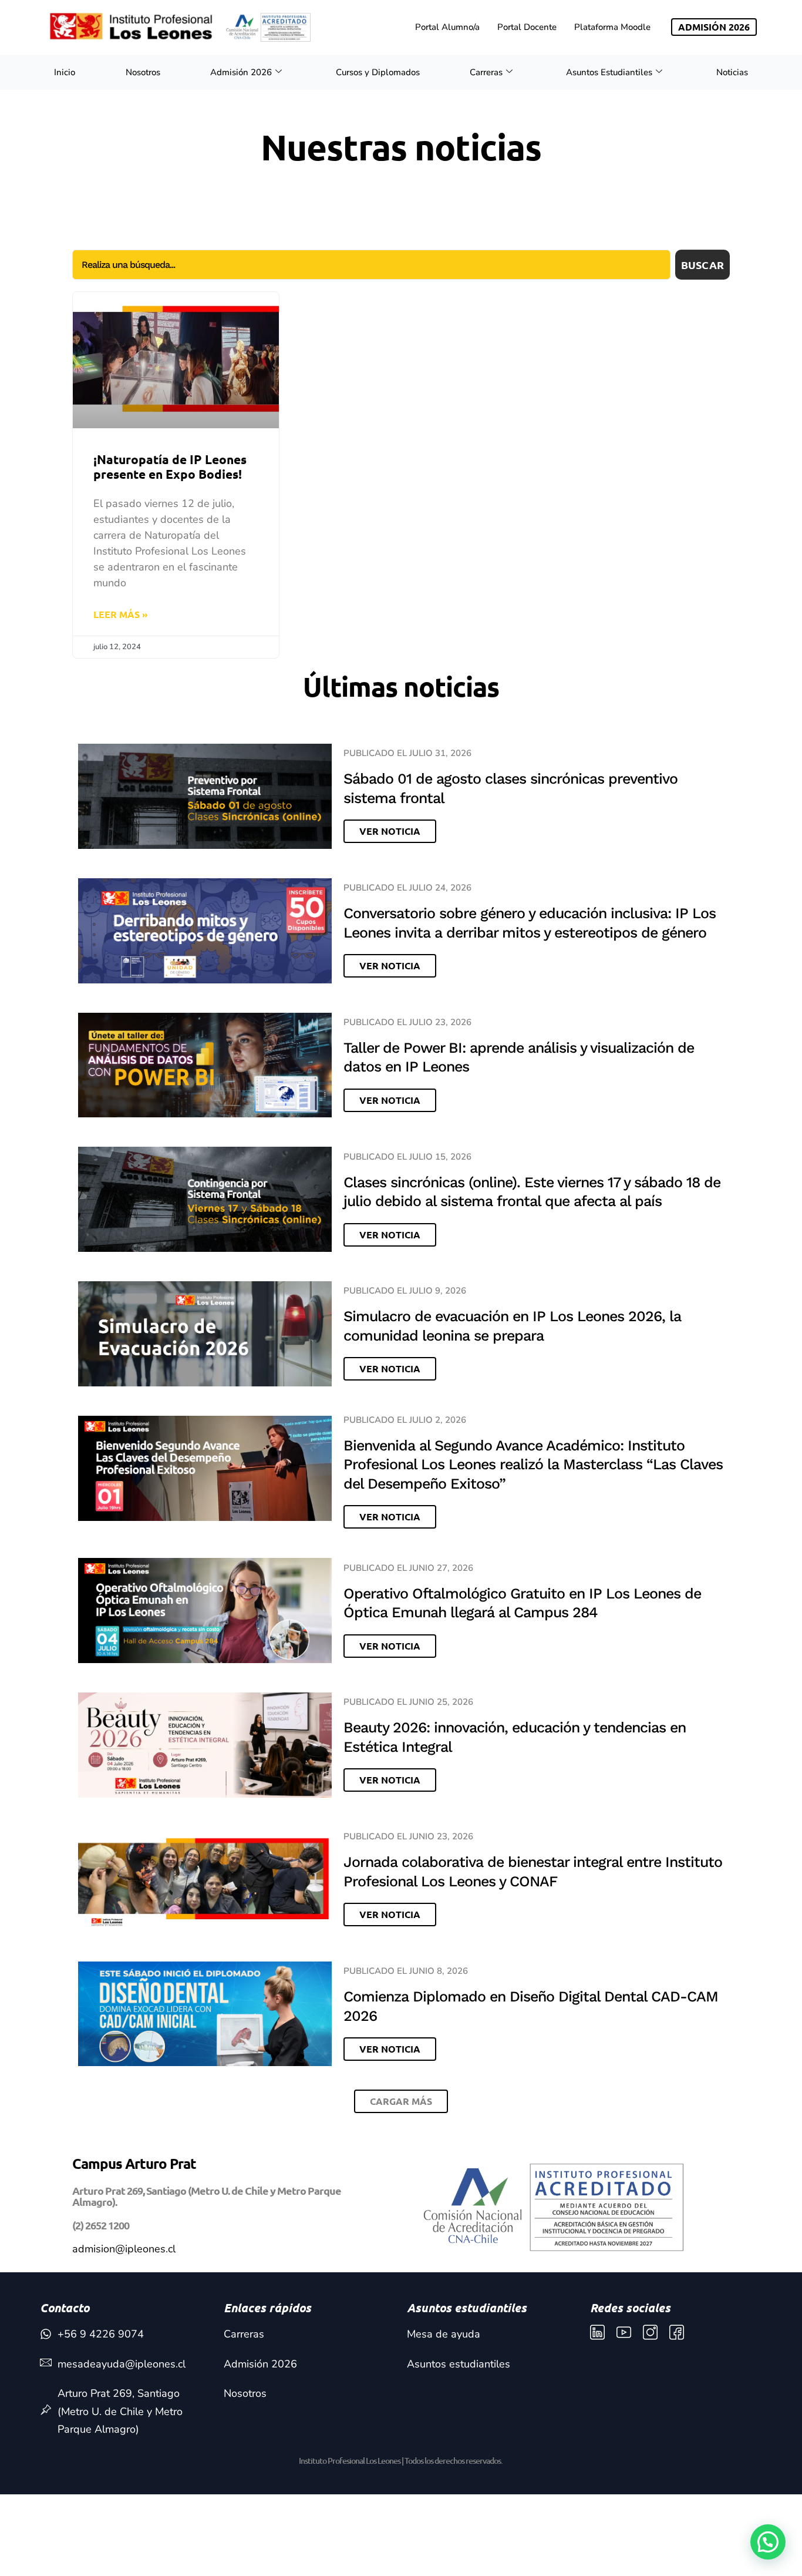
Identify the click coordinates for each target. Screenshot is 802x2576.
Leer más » (121, 614)
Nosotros (143, 72)
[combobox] (371, 265)
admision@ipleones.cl (124, 2249)
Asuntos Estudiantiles (609, 72)
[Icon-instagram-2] (650, 2332)
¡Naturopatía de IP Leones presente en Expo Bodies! (170, 466)
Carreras (486, 72)
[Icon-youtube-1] (624, 2332)
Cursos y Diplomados (378, 72)
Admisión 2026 (241, 72)
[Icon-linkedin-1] (597, 2332)
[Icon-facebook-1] (677, 2332)
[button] (401, 2101)
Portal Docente (527, 27)
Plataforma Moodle (612, 27)
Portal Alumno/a (447, 27)
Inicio (65, 72)
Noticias (732, 72)
